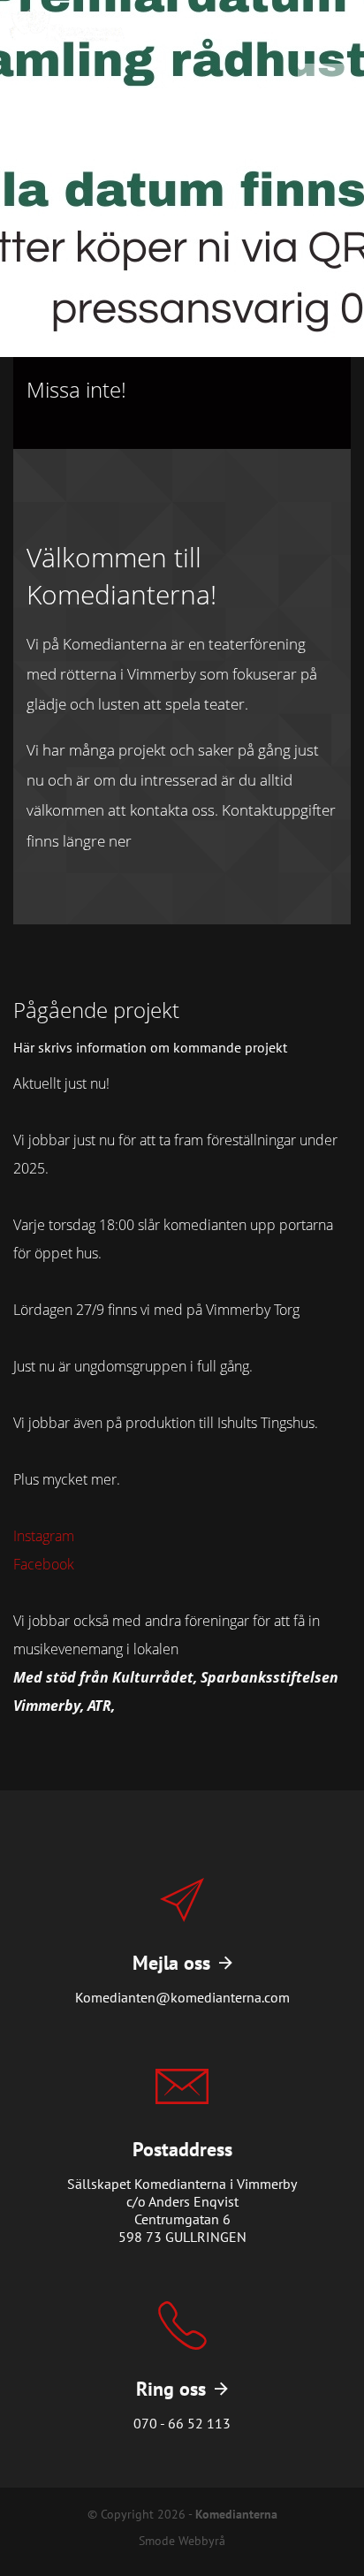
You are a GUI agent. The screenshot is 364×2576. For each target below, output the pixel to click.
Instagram (44, 1536)
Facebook (44, 1564)
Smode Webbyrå (182, 2540)
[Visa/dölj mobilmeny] (240, 32)
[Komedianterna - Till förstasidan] (67, 26)
